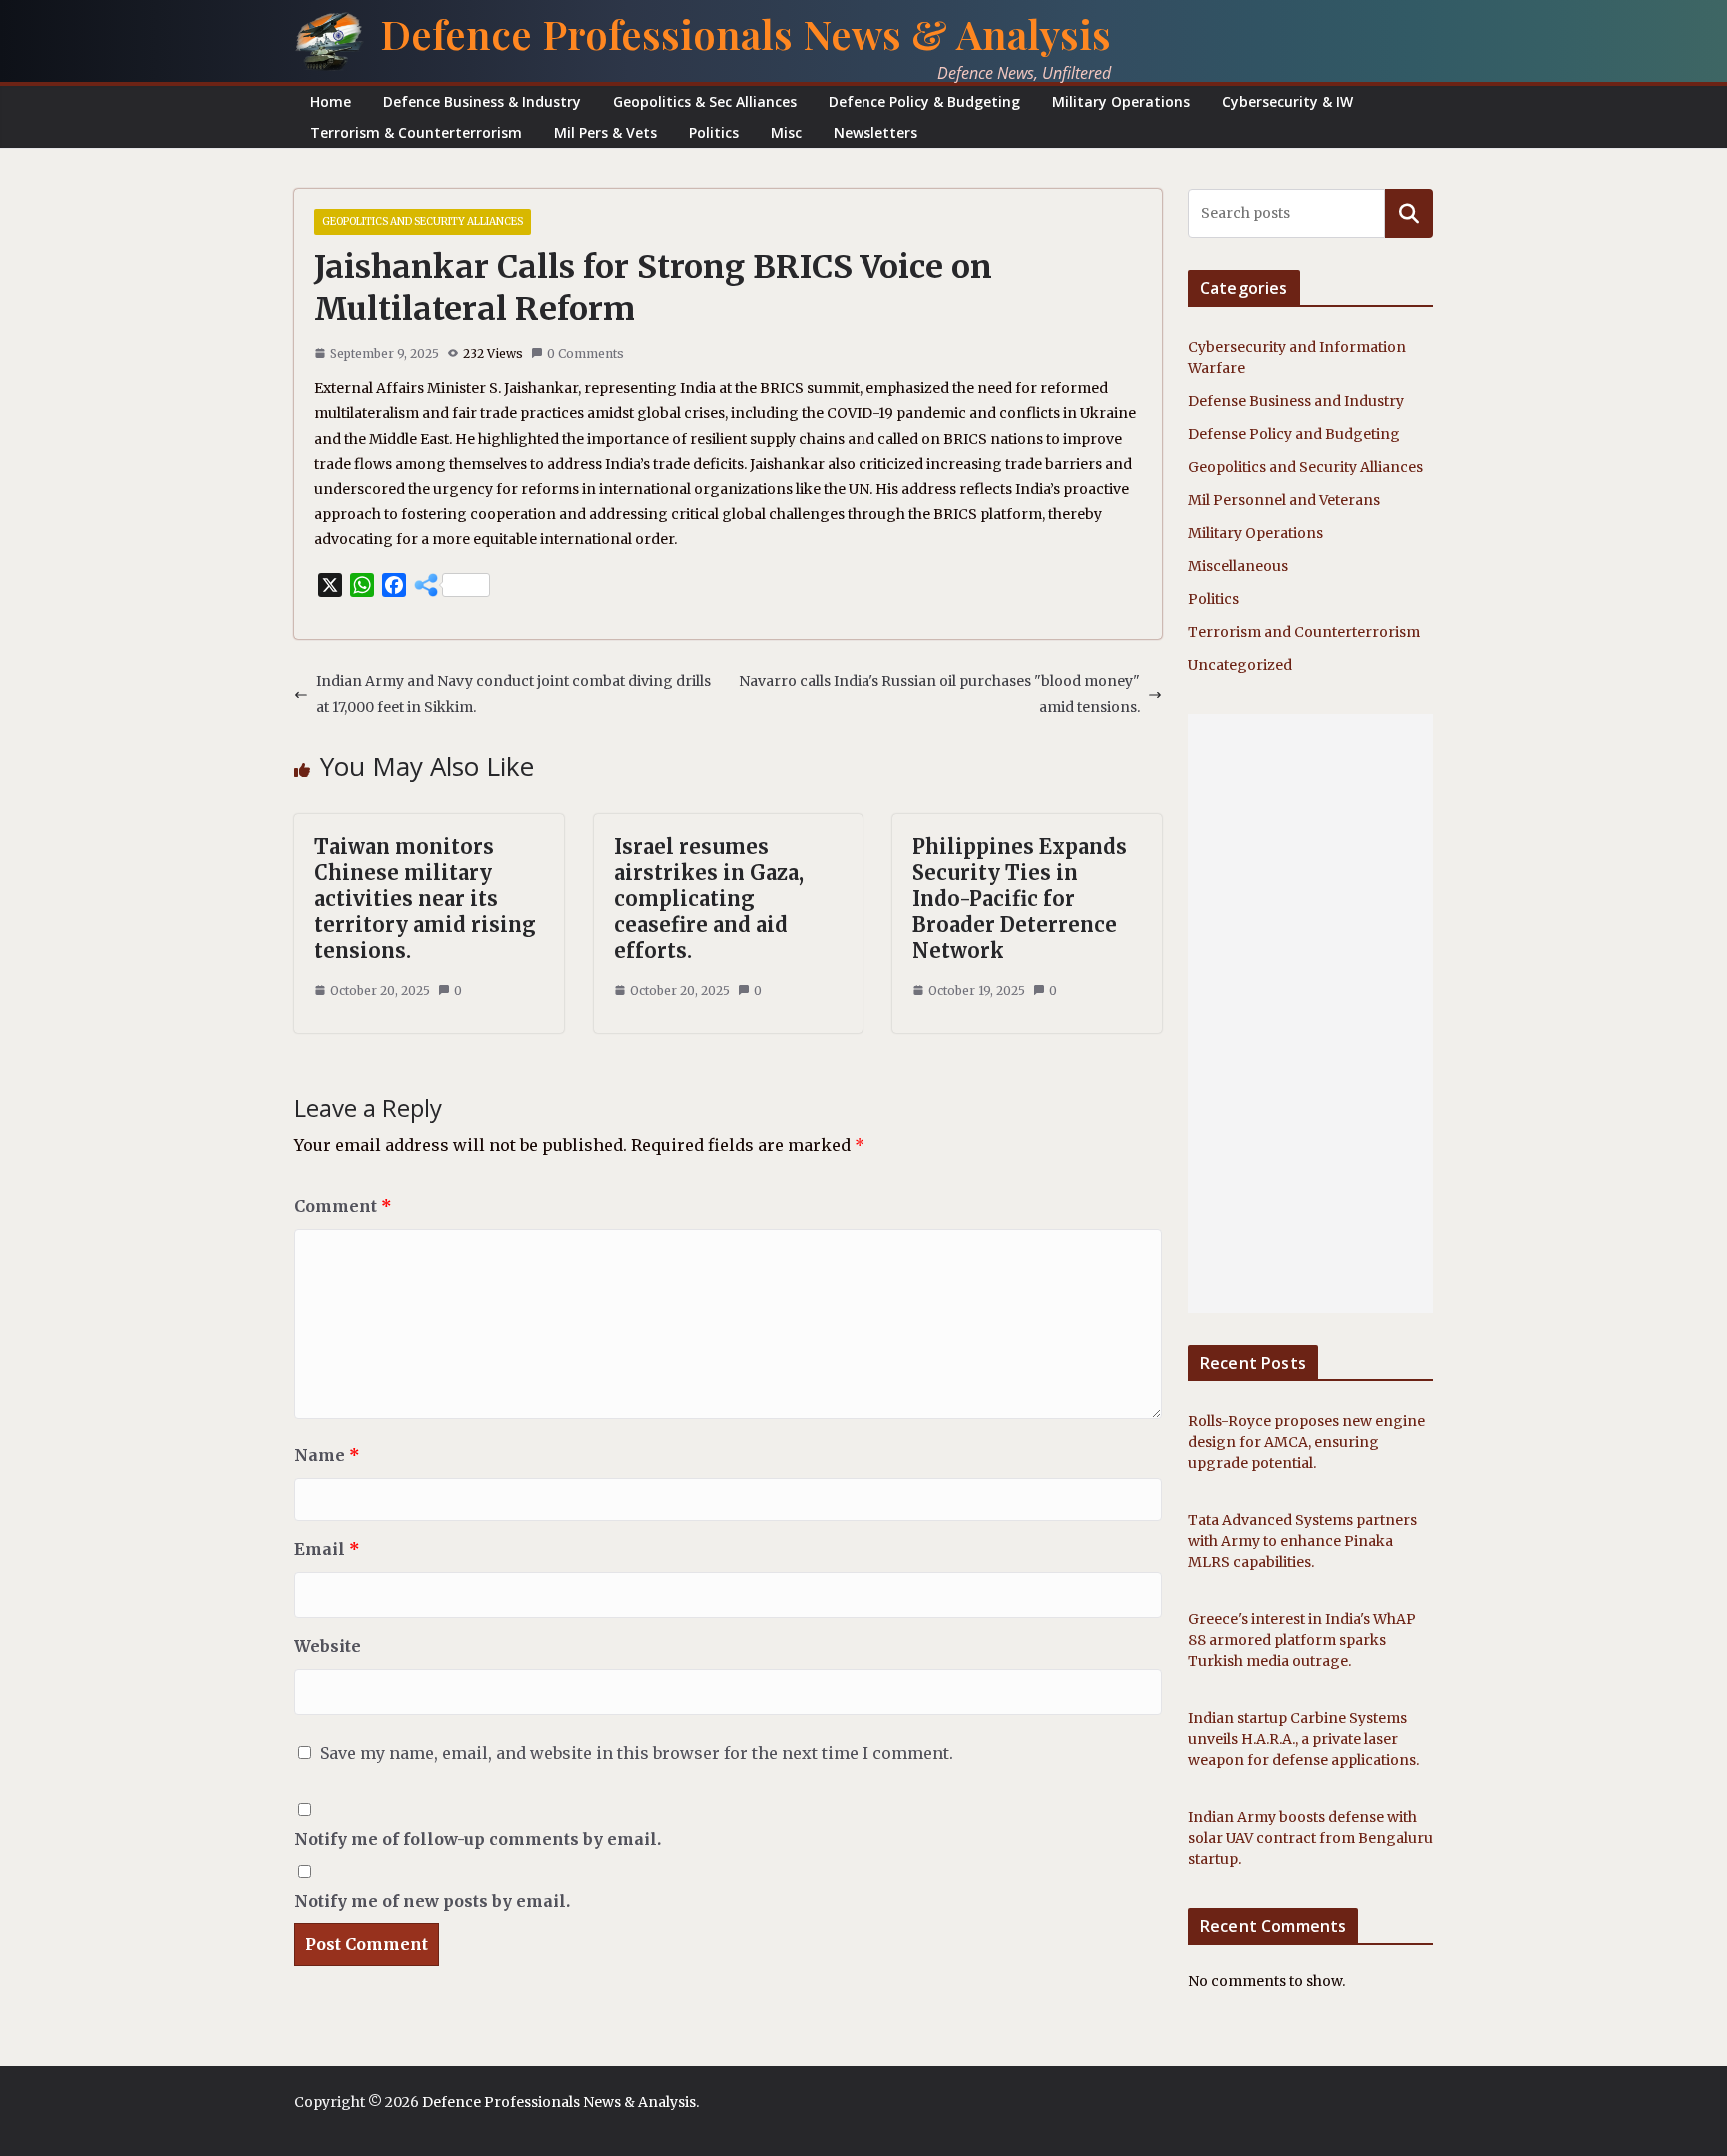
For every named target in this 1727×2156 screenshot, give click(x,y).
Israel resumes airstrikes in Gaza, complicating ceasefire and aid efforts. (709, 898)
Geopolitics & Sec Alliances (705, 101)
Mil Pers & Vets (605, 132)
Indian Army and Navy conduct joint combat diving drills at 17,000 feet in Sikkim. (513, 693)
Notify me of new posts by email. (432, 1901)
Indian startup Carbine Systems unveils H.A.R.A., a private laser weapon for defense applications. (1304, 1739)
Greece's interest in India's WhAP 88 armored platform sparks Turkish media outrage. (1302, 1640)
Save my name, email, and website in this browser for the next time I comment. (637, 1753)
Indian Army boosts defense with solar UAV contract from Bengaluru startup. (1311, 1838)
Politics (714, 132)
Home (330, 101)
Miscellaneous (1238, 566)
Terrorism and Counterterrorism (1304, 632)
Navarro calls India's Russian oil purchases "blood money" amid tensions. (939, 693)
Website (327, 1646)
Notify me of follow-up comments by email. (477, 1839)
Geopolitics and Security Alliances (422, 221)
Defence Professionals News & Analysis (746, 33)
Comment (343, 1206)
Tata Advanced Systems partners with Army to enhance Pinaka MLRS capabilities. (1303, 1541)
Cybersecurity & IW (1288, 101)
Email (327, 1549)
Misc (786, 132)
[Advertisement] (1311, 1014)
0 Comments (585, 353)
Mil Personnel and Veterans (1284, 500)
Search (1409, 213)
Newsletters (875, 132)
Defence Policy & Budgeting (924, 101)
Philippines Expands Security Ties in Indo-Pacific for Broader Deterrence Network (1020, 898)
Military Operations (1121, 101)
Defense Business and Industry (1296, 401)
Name (327, 1455)
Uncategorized (1240, 665)
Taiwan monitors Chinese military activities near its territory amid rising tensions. (425, 898)
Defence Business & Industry (482, 101)
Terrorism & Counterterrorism (416, 132)
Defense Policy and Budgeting (1294, 434)
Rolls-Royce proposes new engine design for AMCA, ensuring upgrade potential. (1307, 1442)
